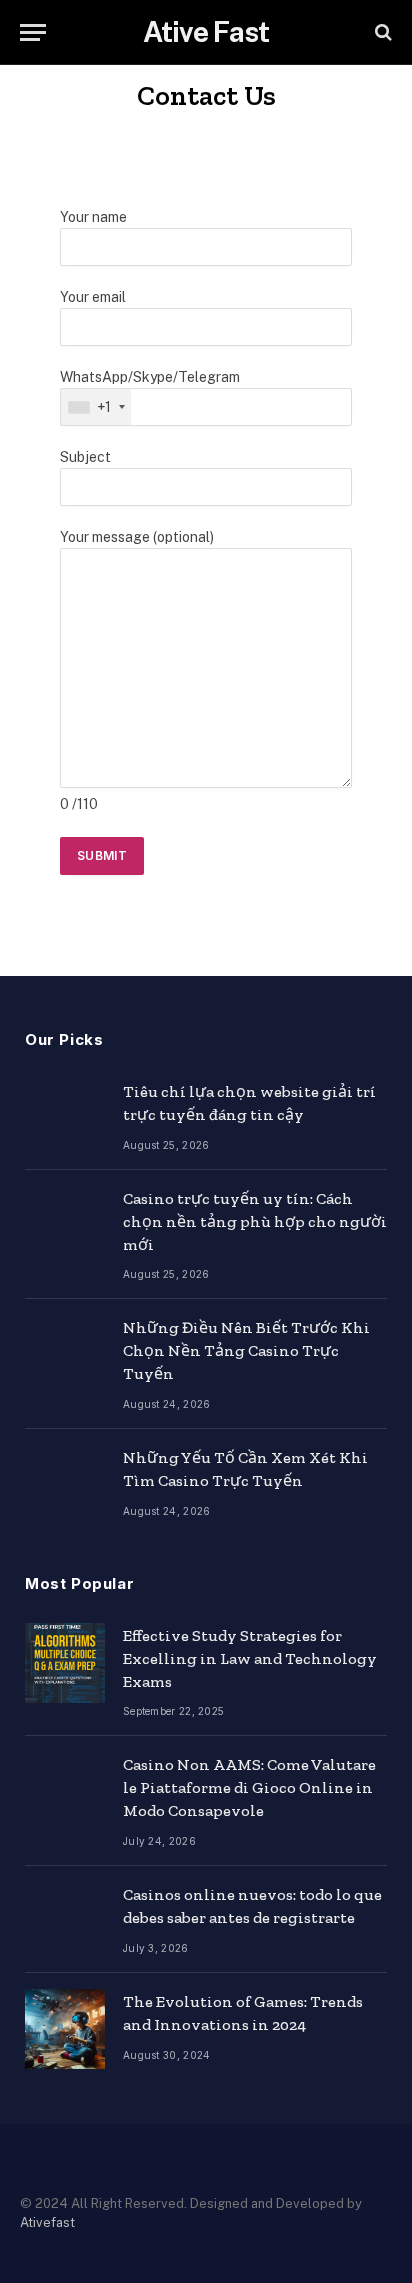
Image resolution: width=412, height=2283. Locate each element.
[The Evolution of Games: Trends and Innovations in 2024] (65, 2029)
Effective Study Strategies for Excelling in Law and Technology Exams (250, 1658)
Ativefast (47, 2222)
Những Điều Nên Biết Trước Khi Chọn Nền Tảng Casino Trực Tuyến (246, 1350)
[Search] (381, 32)
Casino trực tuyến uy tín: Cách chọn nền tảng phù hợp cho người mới (255, 1221)
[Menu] (33, 32)
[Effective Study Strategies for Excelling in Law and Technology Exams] (65, 1663)
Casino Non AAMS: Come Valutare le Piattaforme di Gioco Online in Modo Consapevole (249, 1787)
